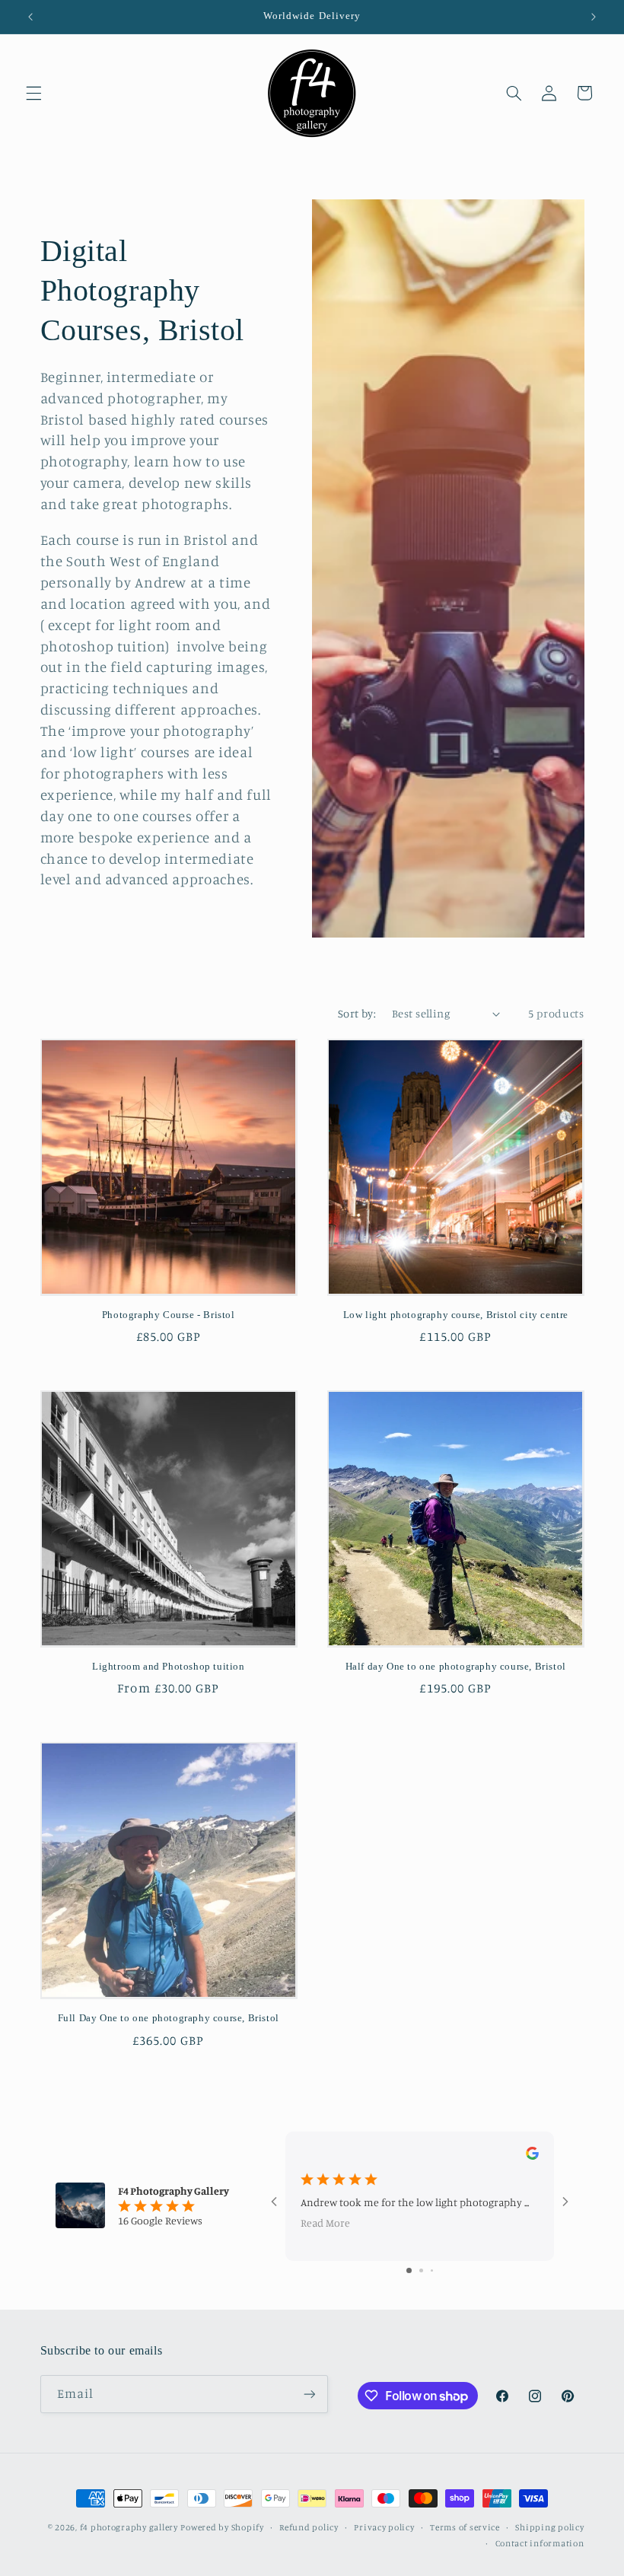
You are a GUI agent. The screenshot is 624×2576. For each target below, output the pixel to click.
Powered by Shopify (222, 2527)
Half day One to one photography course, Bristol (456, 1666)
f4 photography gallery (129, 2527)
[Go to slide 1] (409, 2270)
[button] (33, 93)
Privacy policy (384, 2527)
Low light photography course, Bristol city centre (456, 1315)
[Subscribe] (309, 2394)
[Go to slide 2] (421, 2270)
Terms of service (465, 2527)
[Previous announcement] (30, 17)
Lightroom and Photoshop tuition (169, 1666)
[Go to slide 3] (432, 2270)
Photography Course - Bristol (169, 1315)
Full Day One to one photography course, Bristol (169, 2018)
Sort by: (357, 1013)
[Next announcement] (594, 17)
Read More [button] (325, 2223)
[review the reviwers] (532, 2156)
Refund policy (309, 2527)
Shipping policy (549, 2527)
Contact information (540, 2543)
